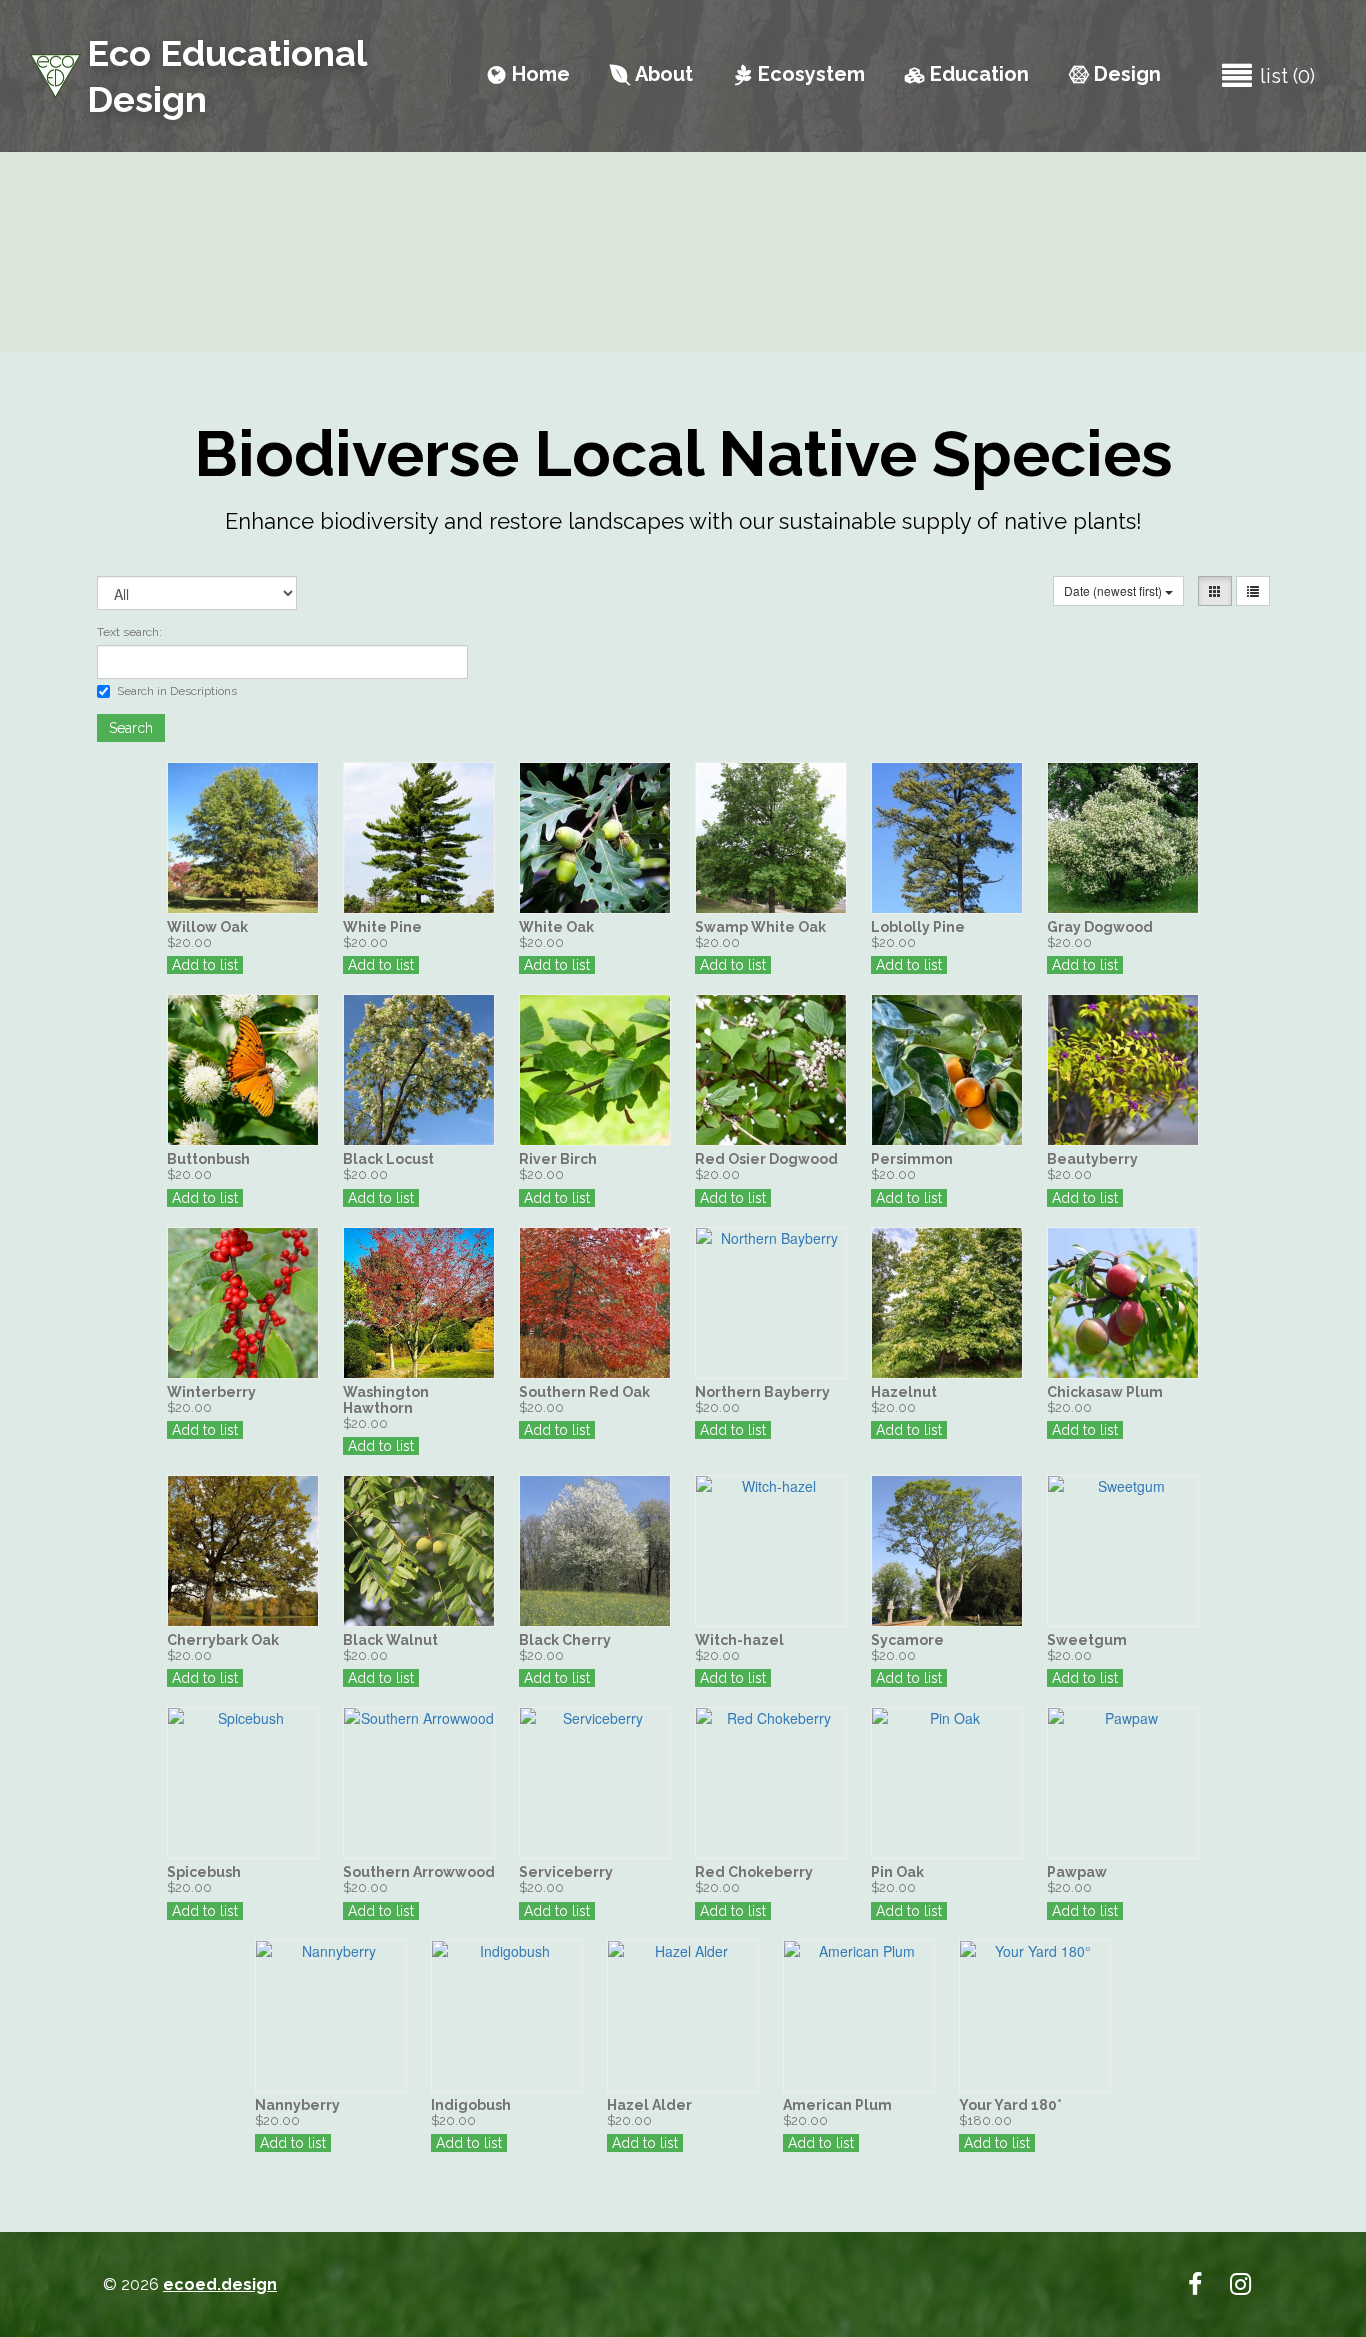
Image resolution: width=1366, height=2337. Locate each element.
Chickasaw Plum (1105, 1392)
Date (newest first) (1114, 590)
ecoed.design (220, 2284)
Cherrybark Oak (223, 1640)
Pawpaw (1077, 1872)
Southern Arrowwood (419, 1872)
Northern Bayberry (762, 1392)
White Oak (556, 927)
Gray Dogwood (1100, 927)
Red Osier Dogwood (766, 1159)
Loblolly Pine (918, 927)
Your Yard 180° (1010, 2105)
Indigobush (471, 2105)
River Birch (558, 1159)
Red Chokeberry (754, 1872)
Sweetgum (1087, 1640)
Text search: (129, 632)
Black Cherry (565, 1640)
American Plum (837, 2105)
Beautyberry (1092, 1159)
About (651, 74)
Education (967, 74)
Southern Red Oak (584, 1392)
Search (131, 728)
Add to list (205, 965)
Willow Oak (207, 927)
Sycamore (907, 1640)
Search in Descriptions (177, 691)
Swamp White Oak (760, 927)
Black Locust (388, 1159)
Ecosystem (800, 74)
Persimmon (912, 1159)
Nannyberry (297, 2105)
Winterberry (211, 1392)
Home (529, 74)
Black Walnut (390, 1640)
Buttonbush (208, 1159)
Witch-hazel (739, 1640)
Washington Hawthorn (386, 1400)
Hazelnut (904, 1392)
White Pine (382, 927)
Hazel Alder (649, 2105)
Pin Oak (897, 1872)
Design (1115, 74)
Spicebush (204, 1872)
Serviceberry (566, 1872)
